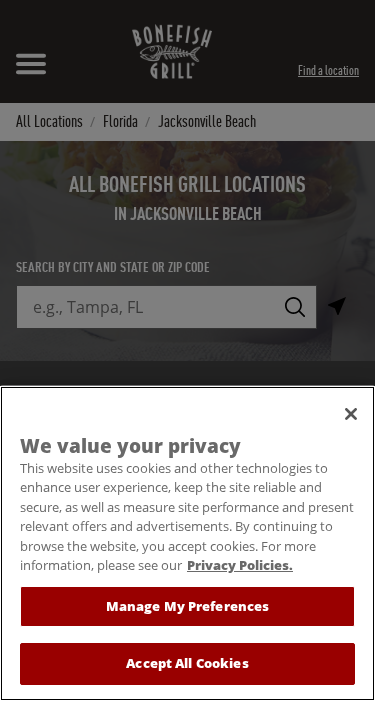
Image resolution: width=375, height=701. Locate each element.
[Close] (351, 414)
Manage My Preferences (188, 606)
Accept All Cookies (187, 663)
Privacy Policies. (240, 565)
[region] (187, 543)
